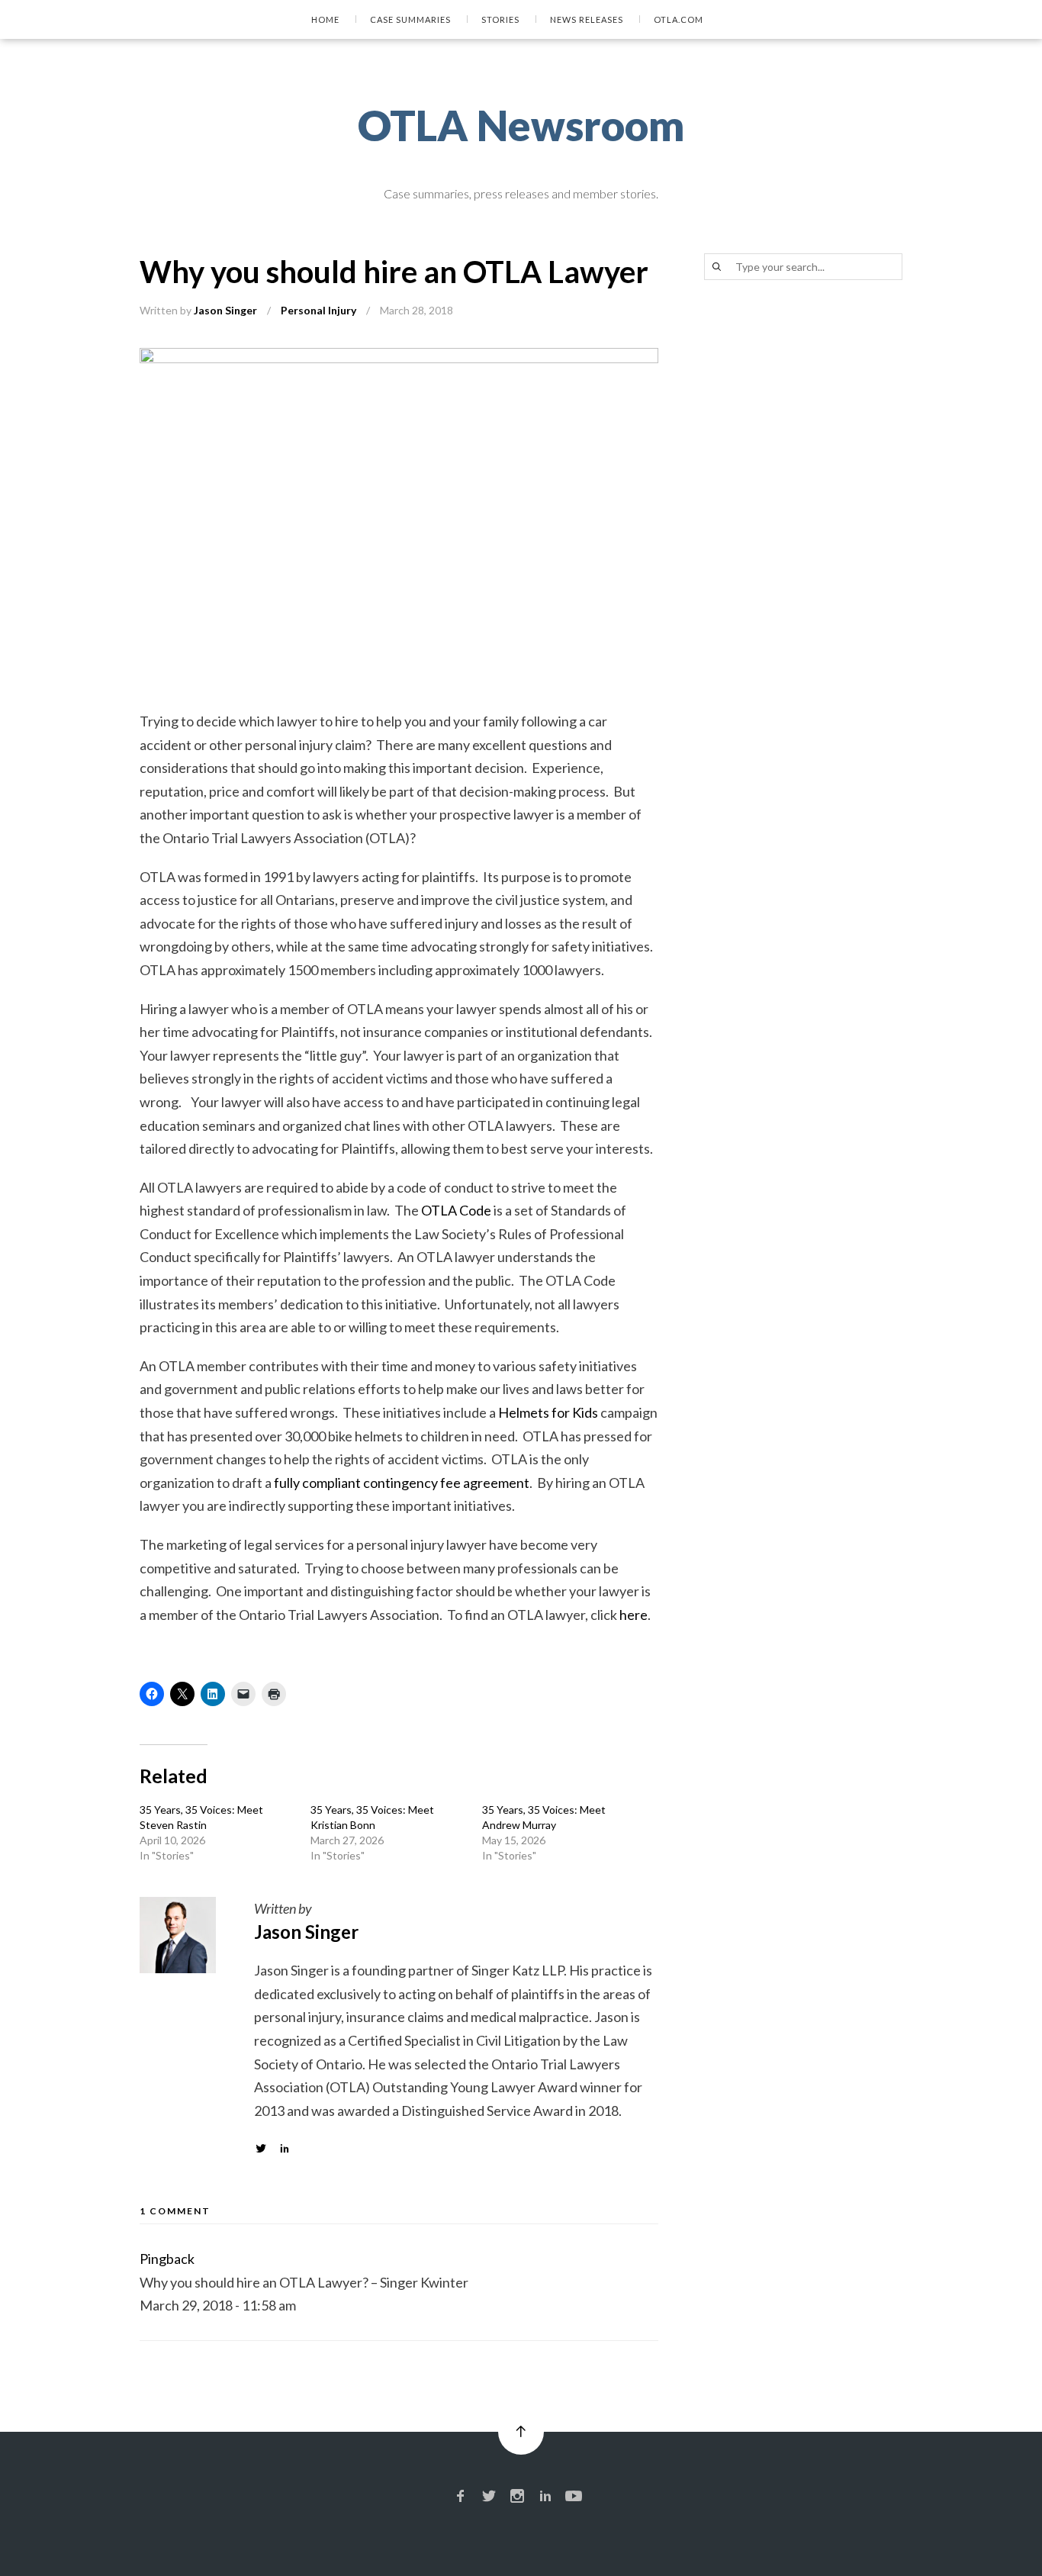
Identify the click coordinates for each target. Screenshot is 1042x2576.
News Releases (587, 19)
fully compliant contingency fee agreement (402, 1483)
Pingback (167, 2259)
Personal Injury (318, 310)
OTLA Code (456, 1210)
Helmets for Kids (548, 1412)
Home (325, 19)
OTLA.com (679, 19)
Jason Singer (225, 310)
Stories (500, 19)
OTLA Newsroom (521, 125)
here (634, 1615)
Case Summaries (410, 19)
